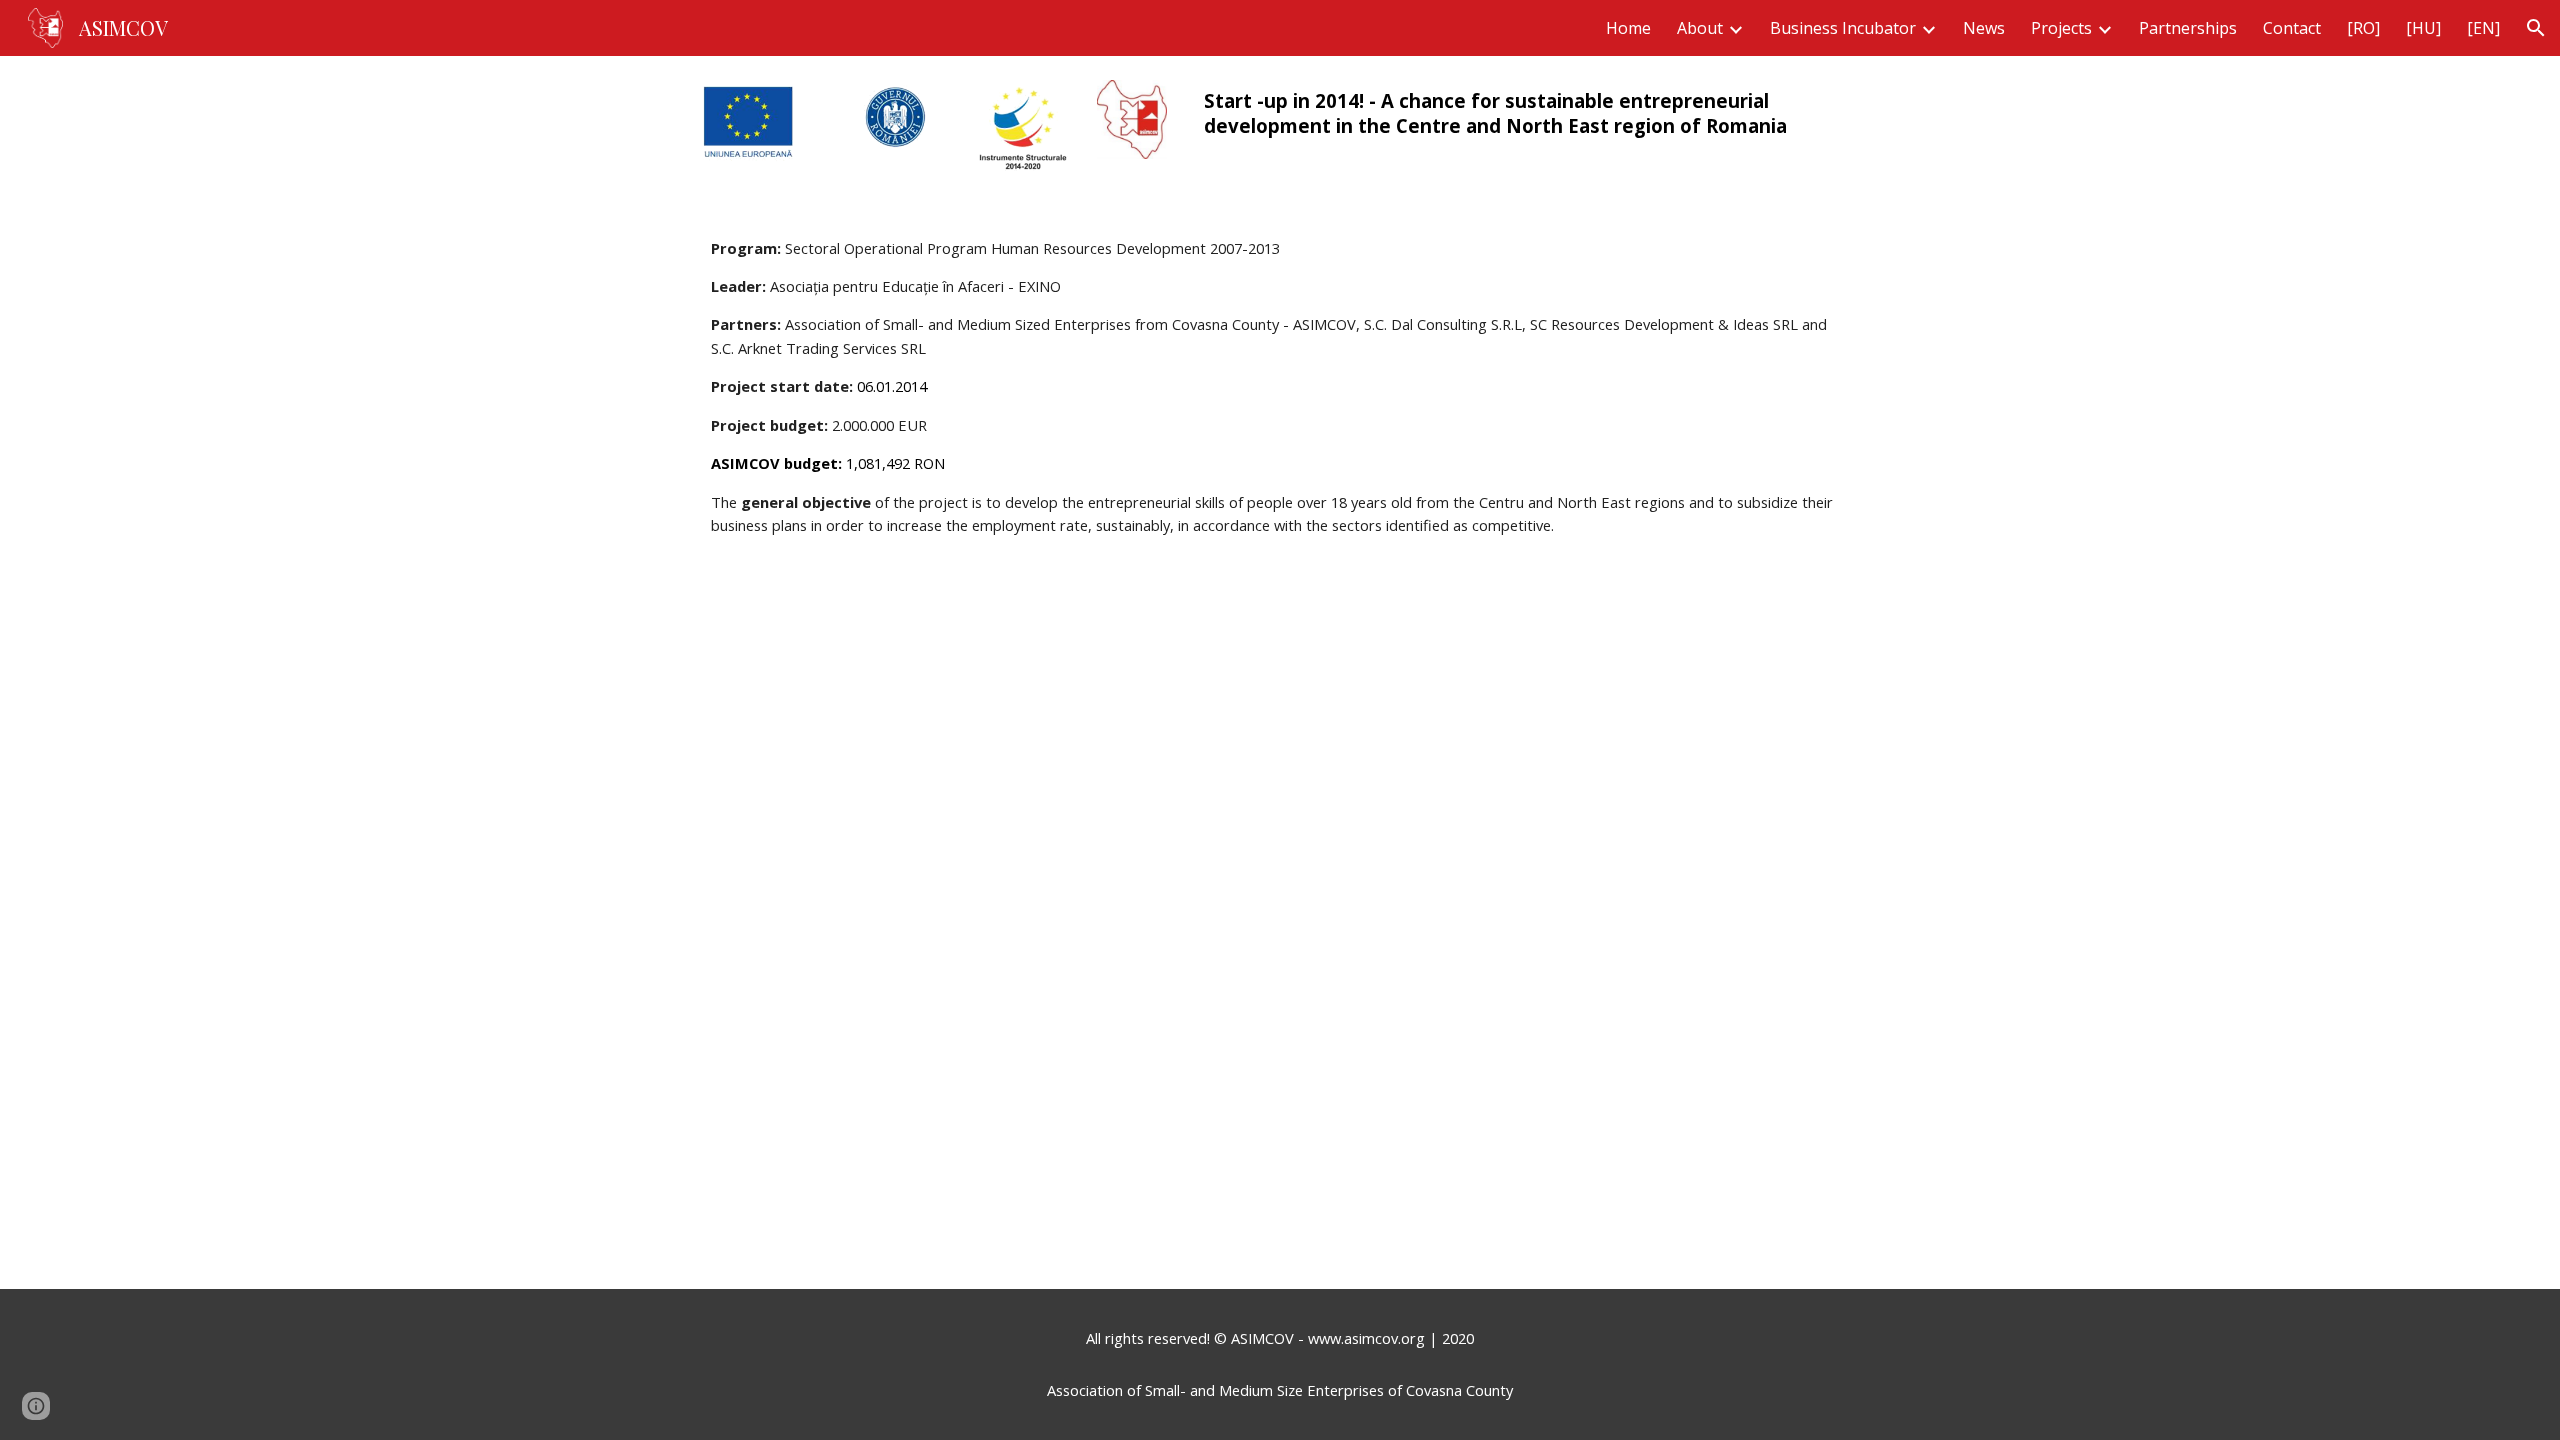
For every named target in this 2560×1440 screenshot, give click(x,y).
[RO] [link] (2363, 28)
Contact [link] (2292, 28)
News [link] (1984, 28)
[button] (2536, 28)
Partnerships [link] (2188, 28)
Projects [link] (2061, 28)
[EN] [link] (2483, 28)
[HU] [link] (2423, 28)
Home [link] (1628, 28)
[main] (1526, 113)
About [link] (1700, 28)
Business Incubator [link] (1843, 28)
